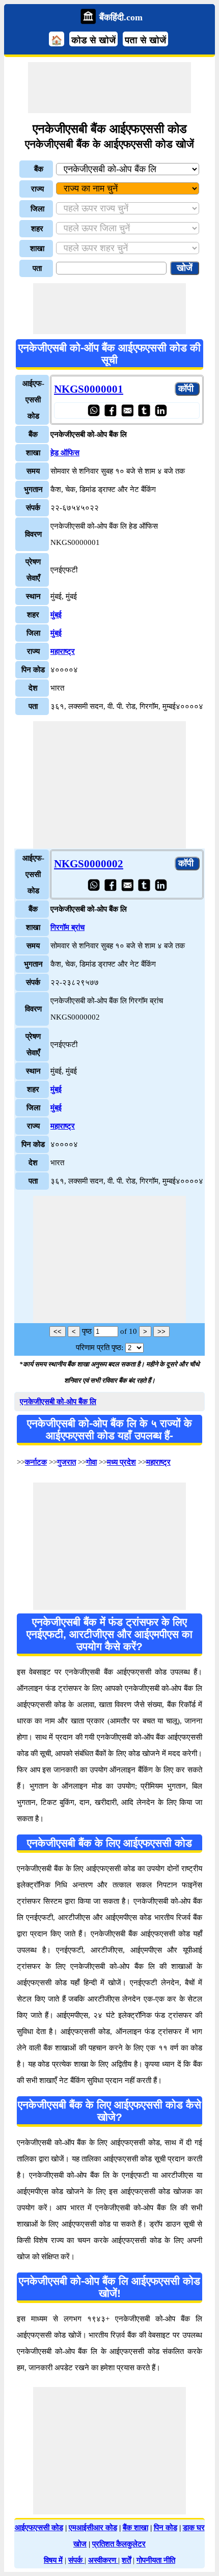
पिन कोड (166, 2528)
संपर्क (76, 2560)
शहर (37, 229)
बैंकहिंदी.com (121, 17)
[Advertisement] (109, 88)
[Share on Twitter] (144, 410)
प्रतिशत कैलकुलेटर (119, 2544)
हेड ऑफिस (65, 453)
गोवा (91, 1462)
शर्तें (126, 2560)
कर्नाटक (36, 1462)
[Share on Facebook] (110, 410)
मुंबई (56, 615)
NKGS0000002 (89, 864)
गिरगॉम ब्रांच (67, 927)
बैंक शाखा (135, 2528)
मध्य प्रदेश (121, 1462)
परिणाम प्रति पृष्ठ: (100, 1348)
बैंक (39, 169)
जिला (37, 209)
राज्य (37, 189)
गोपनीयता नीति (156, 2560)
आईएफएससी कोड (39, 2528)
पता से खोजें (145, 40)
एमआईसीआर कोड (93, 2528)
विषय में (53, 2560)
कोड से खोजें (93, 40)
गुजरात (66, 1462)
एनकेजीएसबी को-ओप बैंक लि (58, 1402)
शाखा (37, 249)
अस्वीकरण (103, 2560)
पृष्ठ (87, 1331)
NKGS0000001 (89, 389)
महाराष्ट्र (63, 651)
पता (37, 268)
